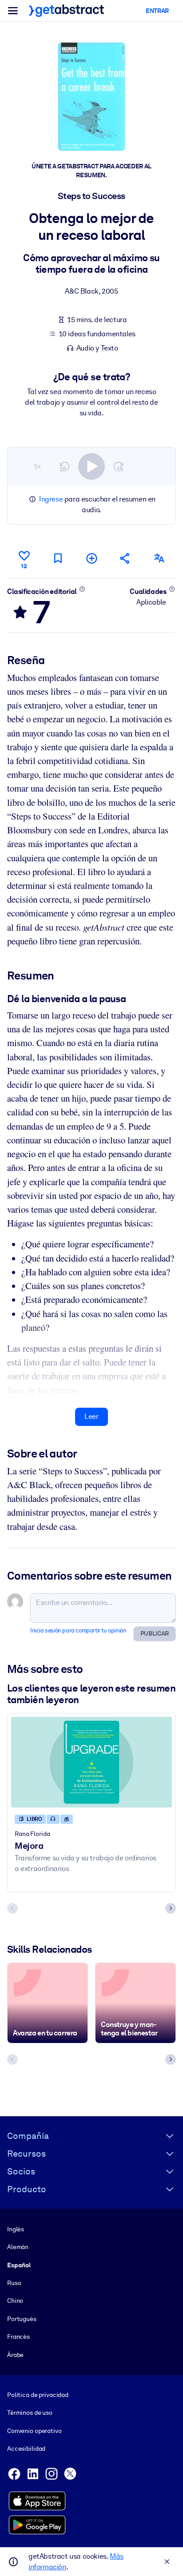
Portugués (22, 2319)
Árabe (15, 2355)
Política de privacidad (38, 2395)
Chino (15, 2301)
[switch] (91, 466)
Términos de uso (30, 2413)
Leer (91, 1416)
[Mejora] (91, 1762)
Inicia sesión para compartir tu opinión (78, 1630)
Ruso (14, 2283)
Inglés (16, 2229)
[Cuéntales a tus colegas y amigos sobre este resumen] (125, 558)
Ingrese (51, 499)
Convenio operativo (34, 2431)
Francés (18, 2337)
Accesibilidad (26, 2449)
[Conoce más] (82, 589)
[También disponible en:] (159, 558)
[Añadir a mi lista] (91, 558)
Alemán (18, 2247)
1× (37, 466)
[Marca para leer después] (58, 558)
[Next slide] (171, 1908)
